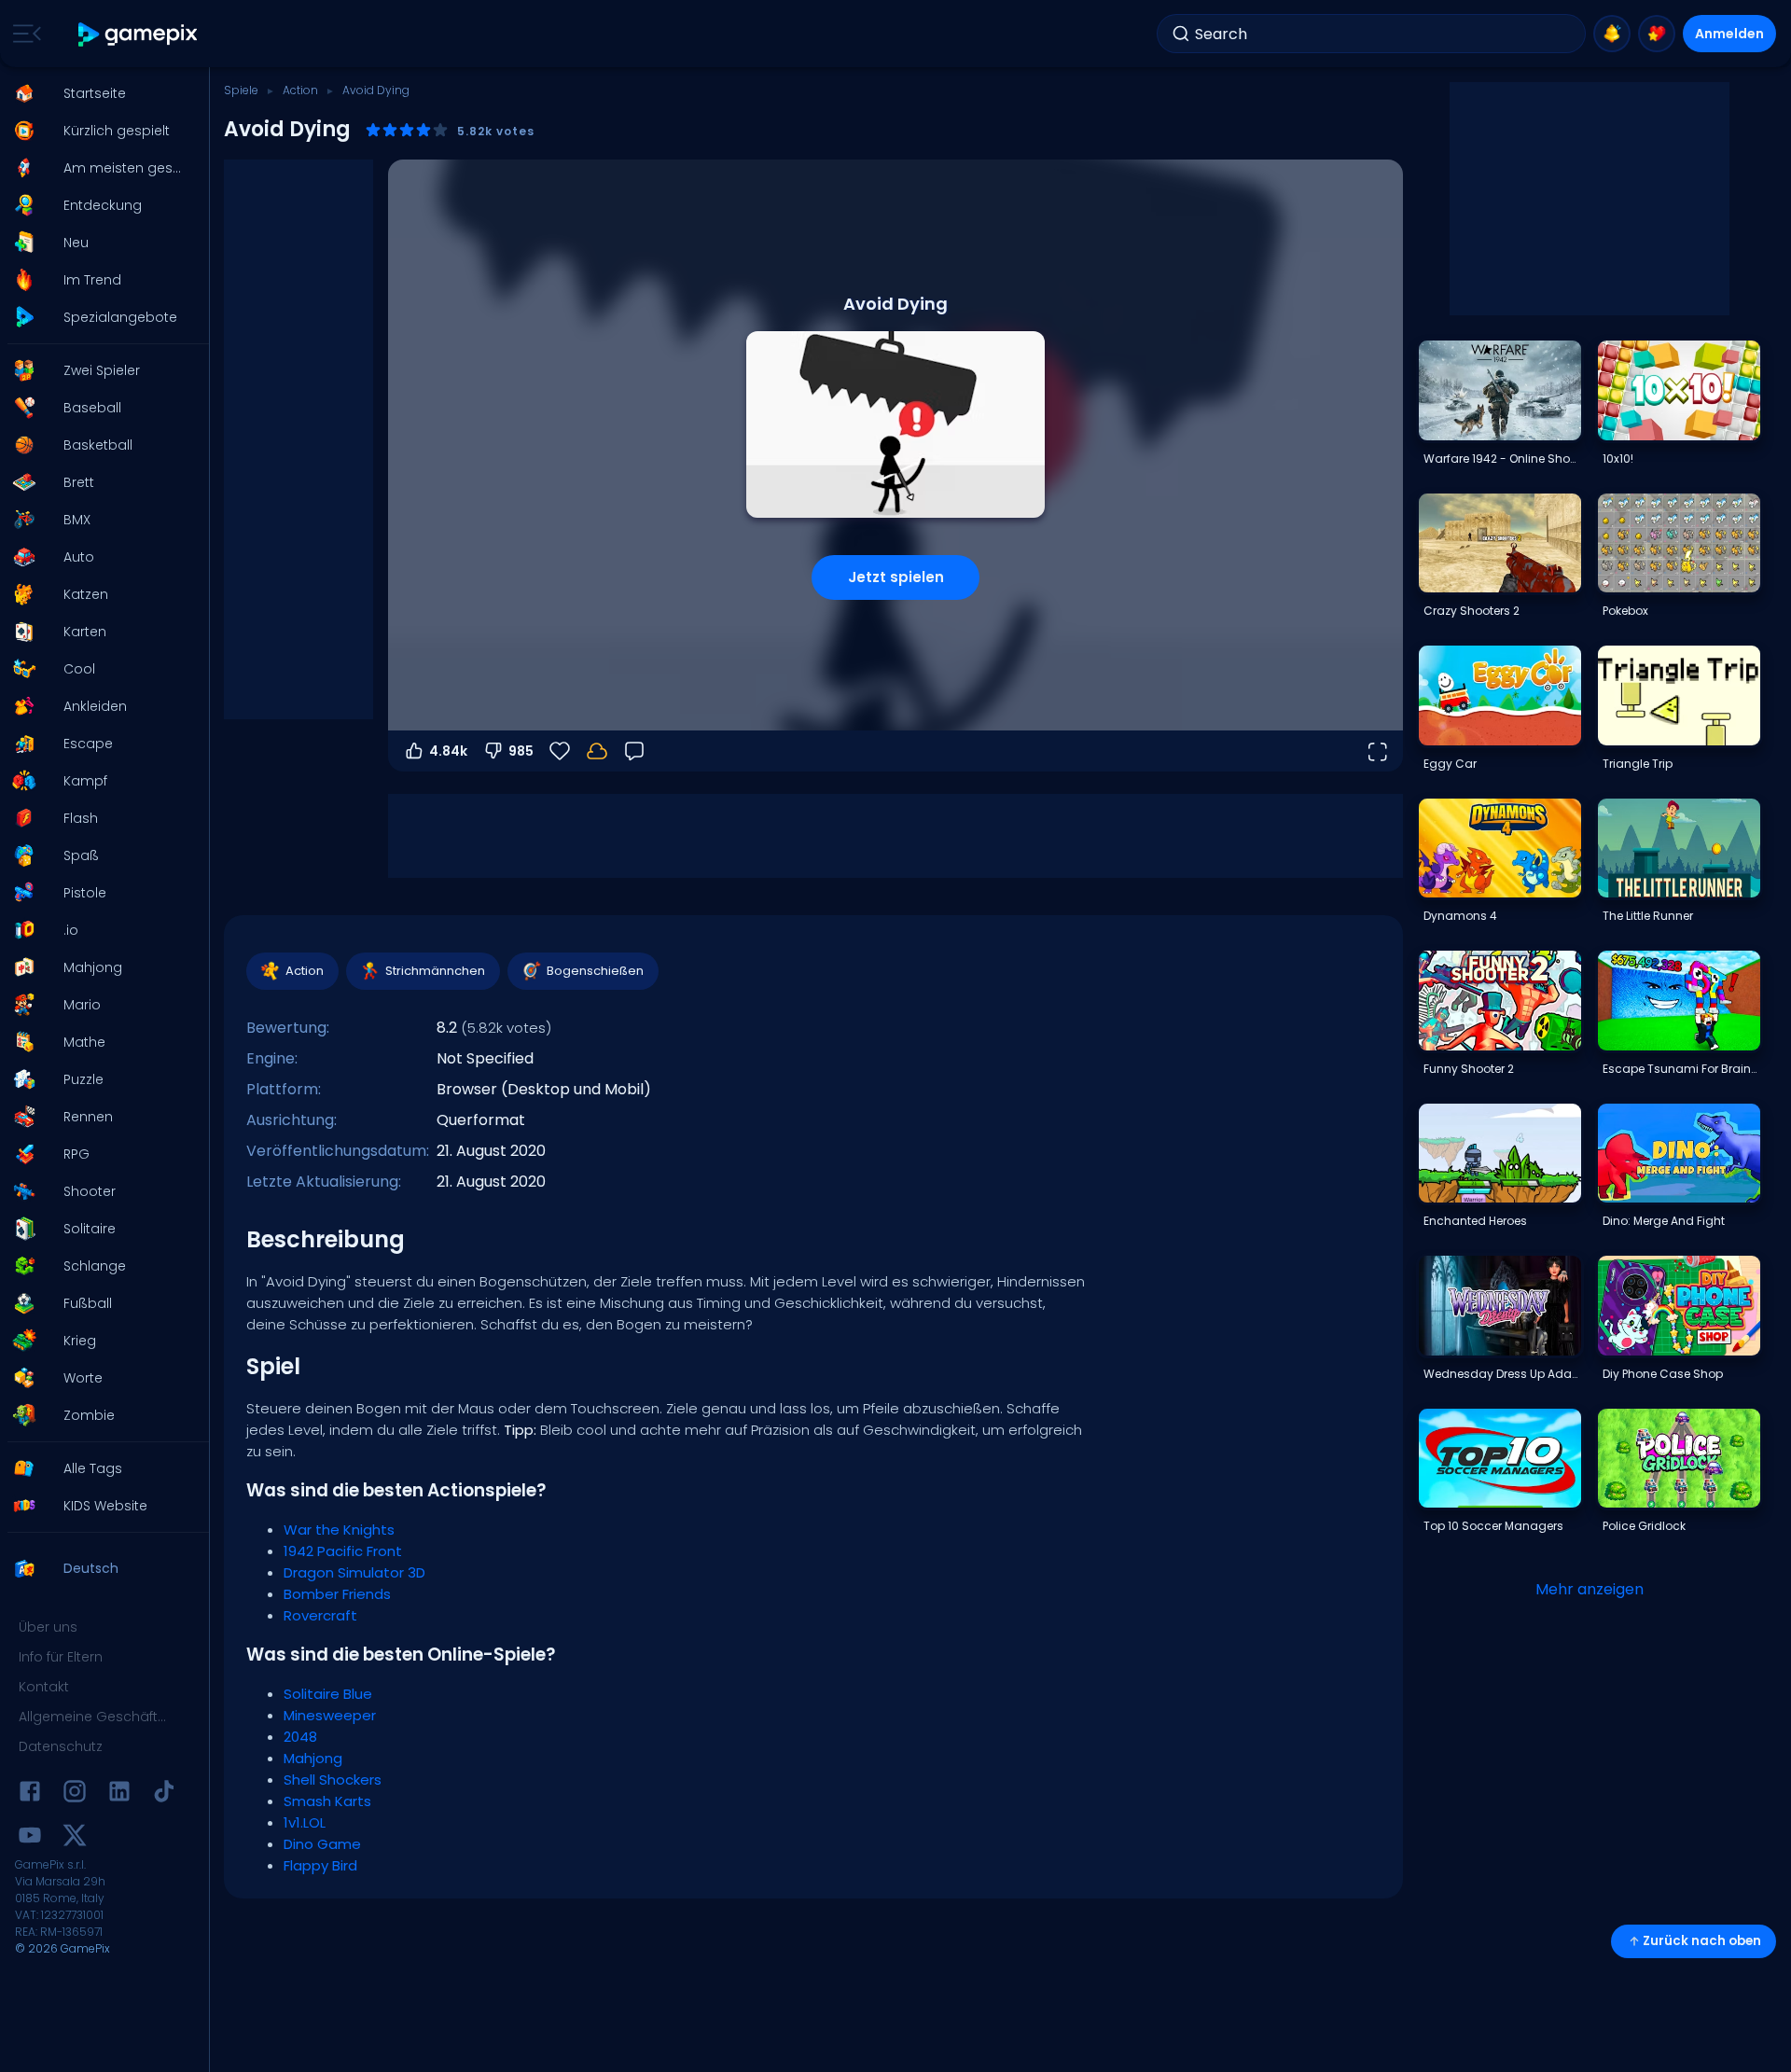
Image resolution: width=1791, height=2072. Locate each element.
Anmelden (1729, 34)
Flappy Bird (320, 1865)
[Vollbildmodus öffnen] (1377, 751)
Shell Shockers (333, 1780)
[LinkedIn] (119, 1794)
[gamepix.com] (139, 34)
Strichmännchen (435, 971)
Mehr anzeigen (1590, 1589)
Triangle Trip (1638, 764)
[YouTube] (30, 1838)
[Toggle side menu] (23, 34)
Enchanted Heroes (1475, 1221)
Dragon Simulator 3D (354, 1572)
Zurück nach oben (1702, 1941)
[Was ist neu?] (1612, 34)
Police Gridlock (1644, 1526)
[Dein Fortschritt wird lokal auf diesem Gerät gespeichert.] (597, 751)
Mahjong (313, 1758)
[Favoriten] (1657, 34)
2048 (300, 1737)
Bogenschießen (595, 971)
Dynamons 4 (1460, 916)
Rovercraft (320, 1615)
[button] (99, 93)
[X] (75, 1838)
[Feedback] (634, 751)
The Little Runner (1648, 916)
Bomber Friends (337, 1594)
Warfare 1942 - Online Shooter (1502, 459)
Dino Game (322, 1844)
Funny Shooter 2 (1469, 1069)
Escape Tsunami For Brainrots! (1681, 1069)
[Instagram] (75, 1794)
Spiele (241, 90)
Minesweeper (330, 1715)
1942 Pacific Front (343, 1551)
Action (300, 90)
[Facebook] (30, 1794)
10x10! (1618, 459)
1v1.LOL (305, 1822)
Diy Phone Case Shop (1663, 1374)
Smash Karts (327, 1801)
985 (521, 751)
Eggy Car (1450, 764)
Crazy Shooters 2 (1472, 611)
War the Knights (339, 1530)
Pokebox (1625, 611)
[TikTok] (164, 1794)
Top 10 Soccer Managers (1493, 1526)
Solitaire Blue (328, 1694)
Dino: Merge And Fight (1664, 1221)
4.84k (448, 751)
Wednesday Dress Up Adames (1502, 1374)
